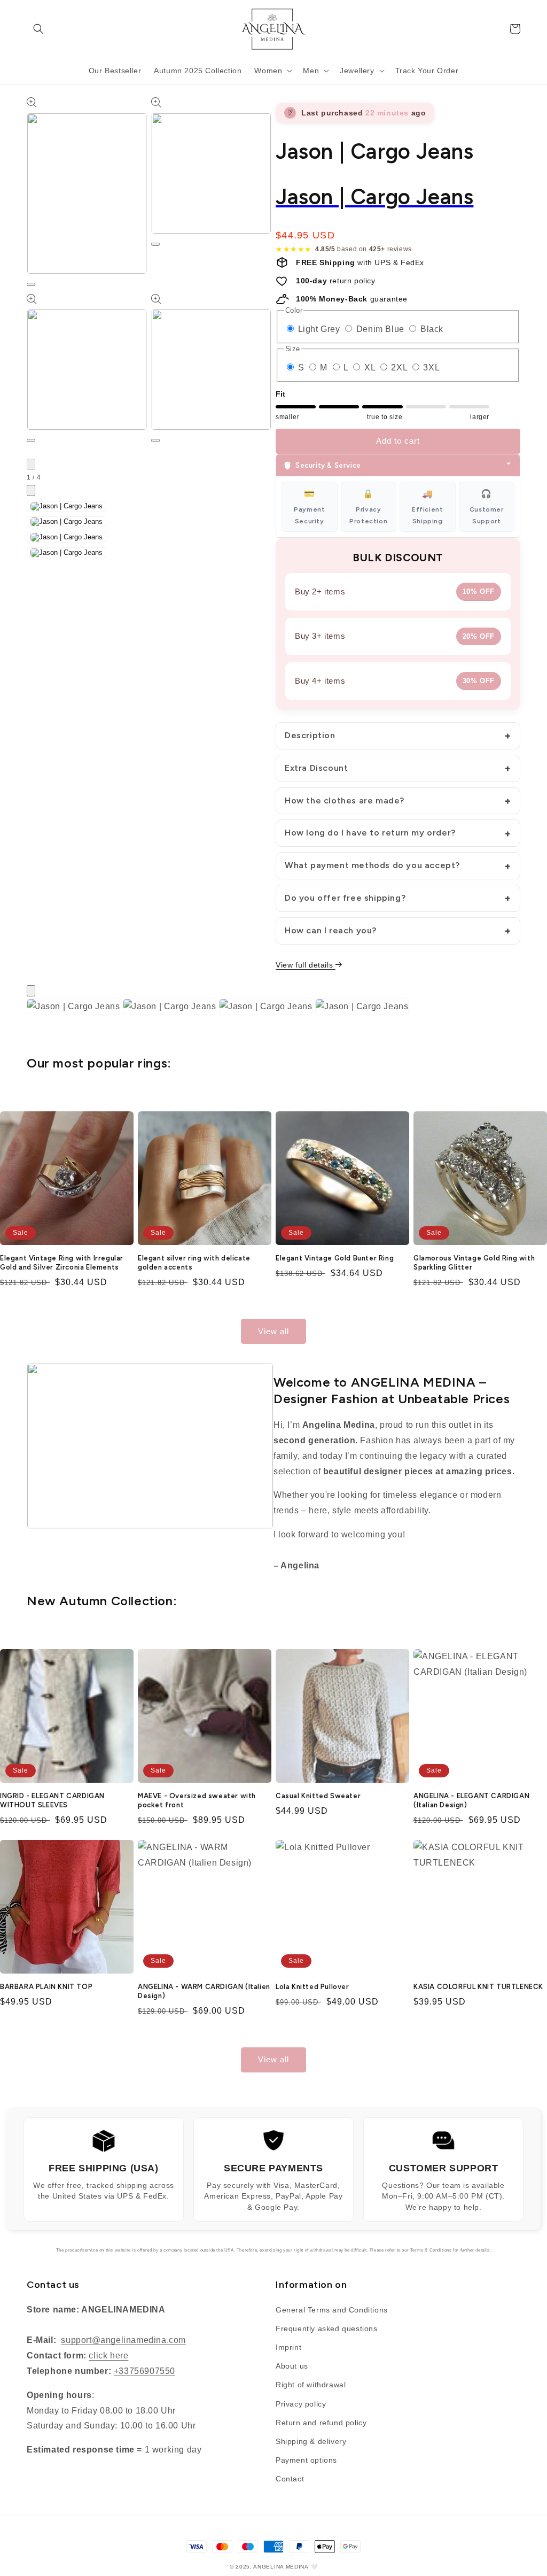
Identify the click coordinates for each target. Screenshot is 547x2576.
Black (432, 329)
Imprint (288, 2347)
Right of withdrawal (311, 2385)
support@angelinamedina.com (123, 2340)
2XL (400, 368)
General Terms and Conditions (332, 2310)
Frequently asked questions (327, 2329)
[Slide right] (31, 490)
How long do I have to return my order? (370, 833)
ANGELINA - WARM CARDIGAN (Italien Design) (204, 1991)
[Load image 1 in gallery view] (67, 506)
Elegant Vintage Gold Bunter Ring (335, 1258)
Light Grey (321, 329)
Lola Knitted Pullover (312, 1987)
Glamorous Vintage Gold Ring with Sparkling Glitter (474, 1263)
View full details (306, 965)
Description (310, 735)
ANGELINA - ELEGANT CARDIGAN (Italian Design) (471, 1800)
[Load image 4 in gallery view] (67, 553)
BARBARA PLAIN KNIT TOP (46, 1987)
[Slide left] (31, 464)
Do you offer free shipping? (345, 898)
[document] (273, 1009)
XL (371, 368)
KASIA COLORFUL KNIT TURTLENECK (478, 1987)
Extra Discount (316, 768)
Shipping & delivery (311, 2441)
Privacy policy (301, 2404)
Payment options (306, 2460)
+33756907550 (144, 2371)
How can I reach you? (331, 930)
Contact (290, 2479)
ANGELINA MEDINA (281, 2567)
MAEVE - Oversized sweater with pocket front (197, 1800)
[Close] (31, 991)
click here (108, 2355)
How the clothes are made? (345, 800)
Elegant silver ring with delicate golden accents (194, 1263)
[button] (38, 29)
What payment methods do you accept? (372, 865)
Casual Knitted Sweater (318, 1796)
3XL (431, 368)
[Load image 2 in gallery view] (67, 522)
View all (273, 1331)
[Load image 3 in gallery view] (67, 537)
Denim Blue (382, 329)
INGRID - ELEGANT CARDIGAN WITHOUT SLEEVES (52, 1800)
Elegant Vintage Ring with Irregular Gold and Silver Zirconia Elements (62, 1263)
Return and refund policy (321, 2423)
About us (292, 2366)
